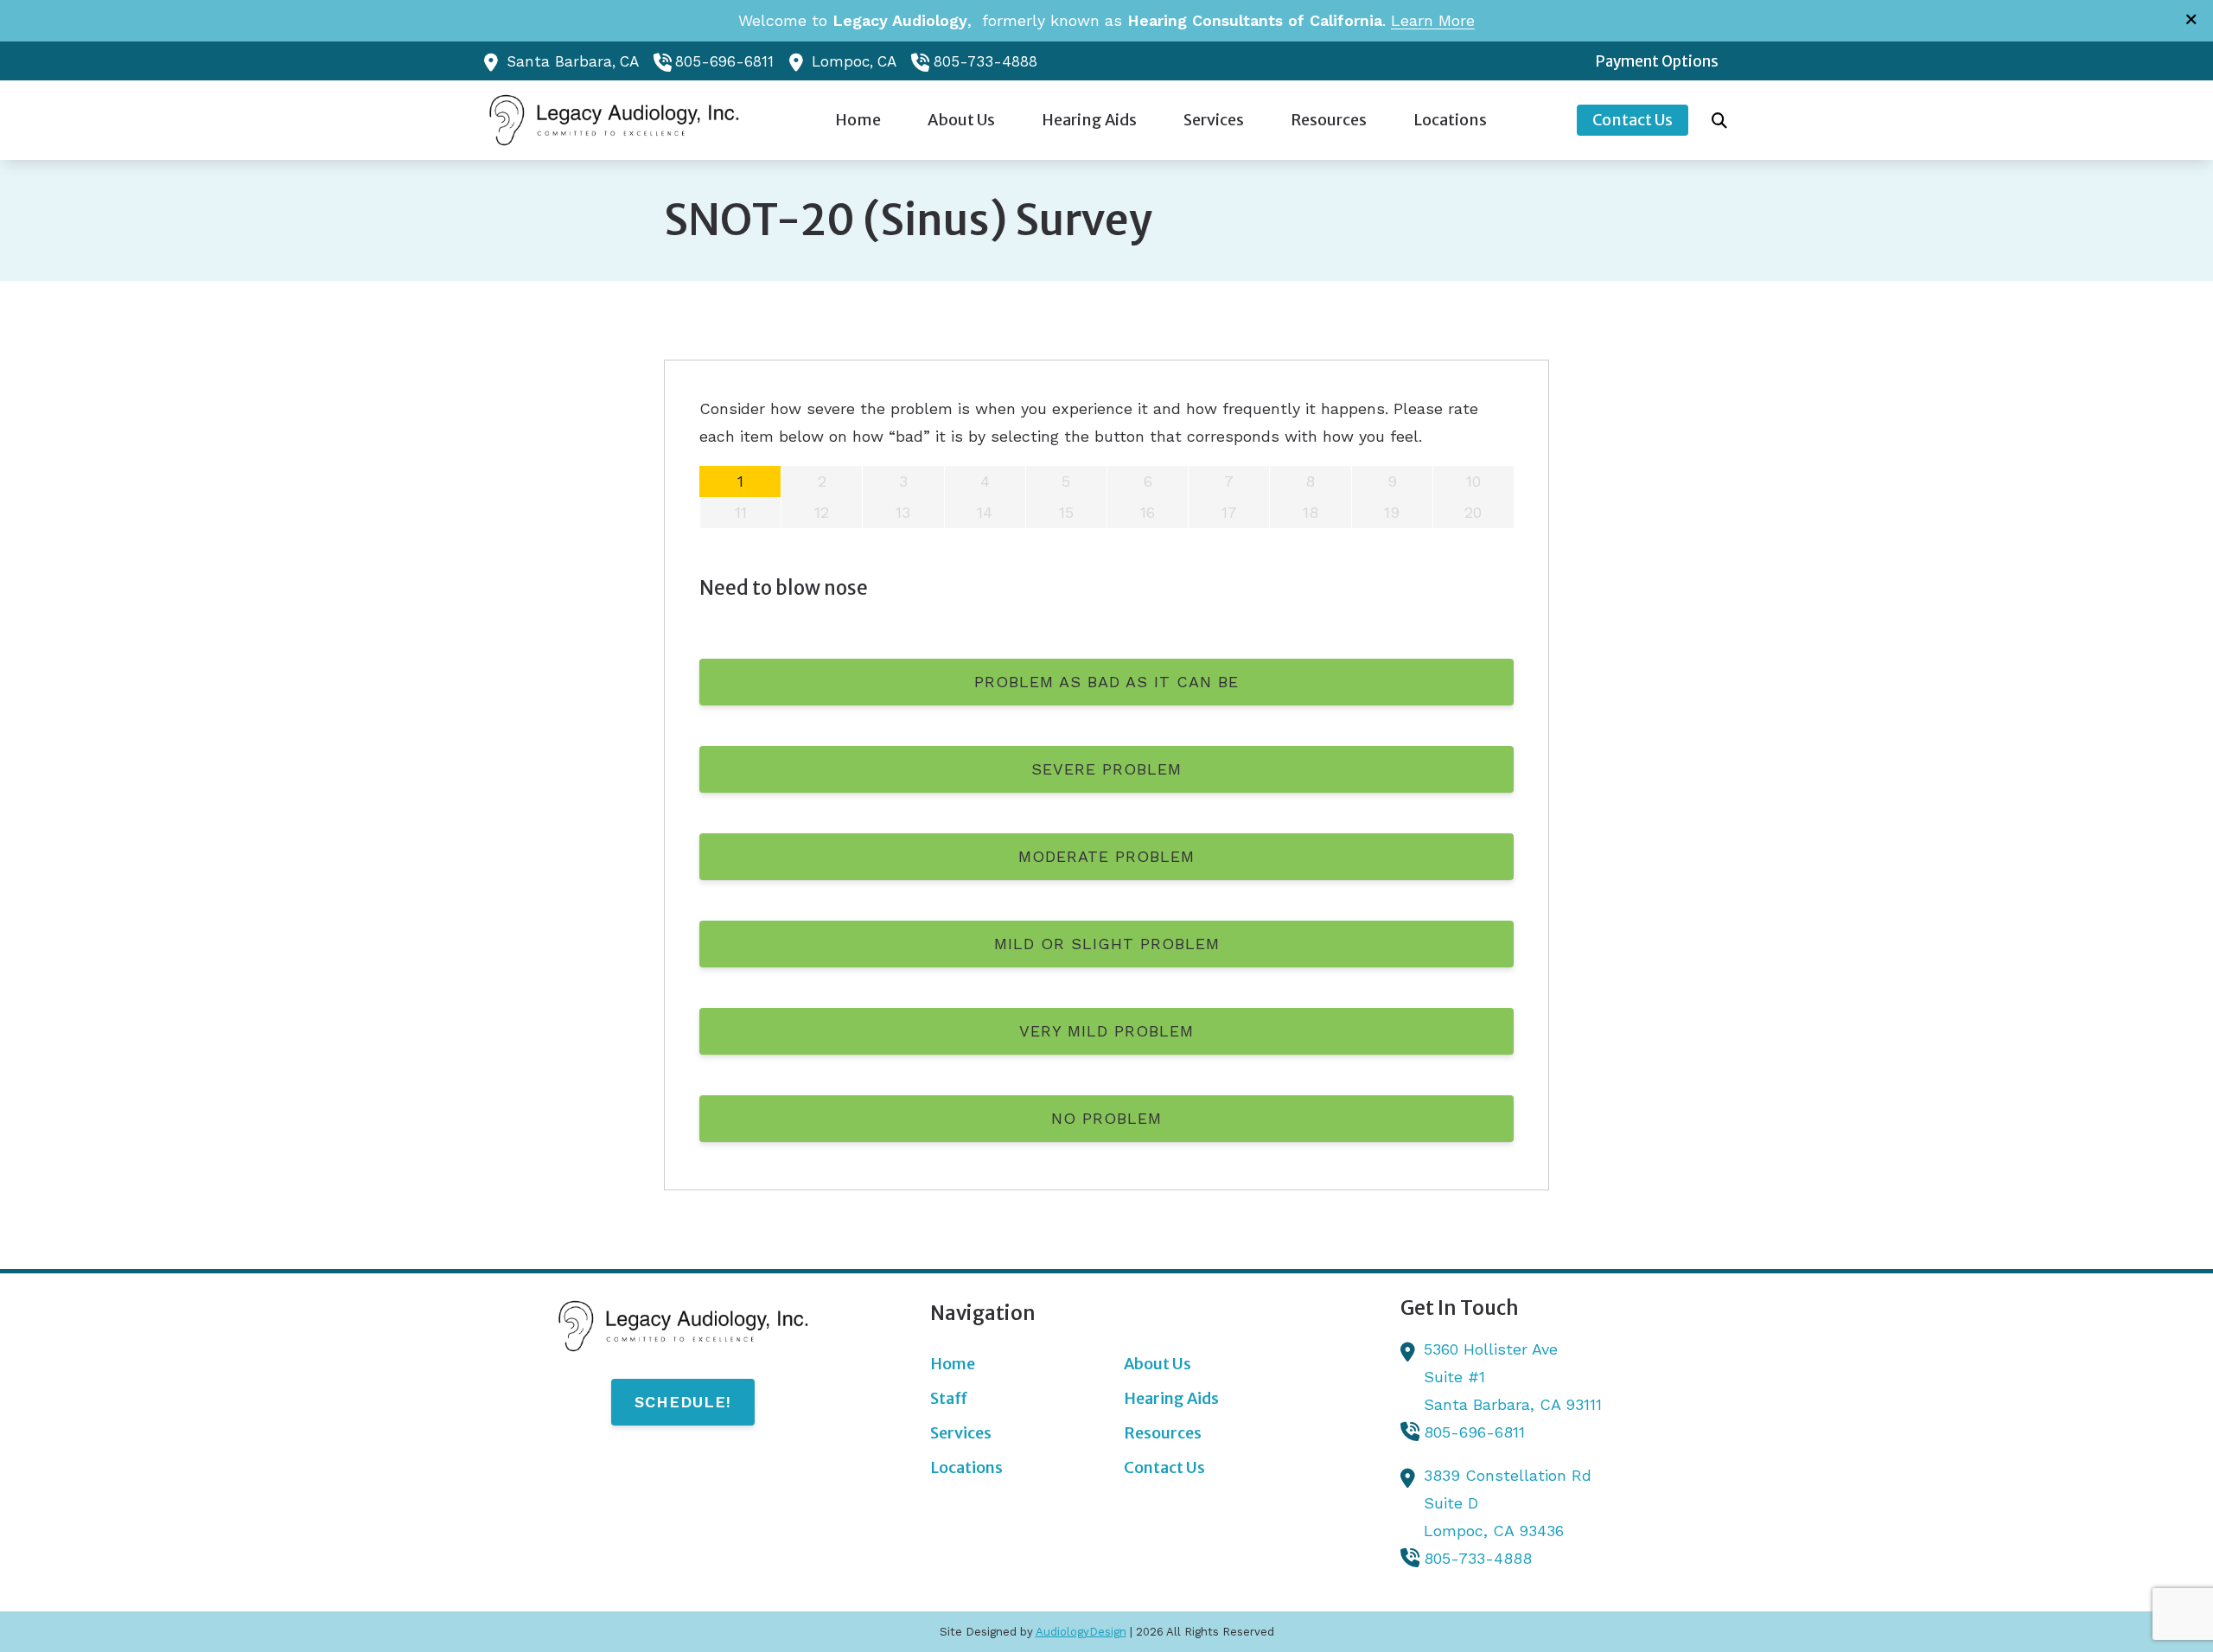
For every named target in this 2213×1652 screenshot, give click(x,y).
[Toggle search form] (1719, 120)
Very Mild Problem (1106, 1031)
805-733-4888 (985, 61)
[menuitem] (1652, 61)
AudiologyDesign (1081, 1632)
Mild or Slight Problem (1107, 944)
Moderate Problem (1106, 856)
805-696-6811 (724, 61)
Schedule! (683, 1402)
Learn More (1433, 20)
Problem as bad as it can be (1106, 682)
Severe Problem (1106, 769)
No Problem (1106, 1118)
